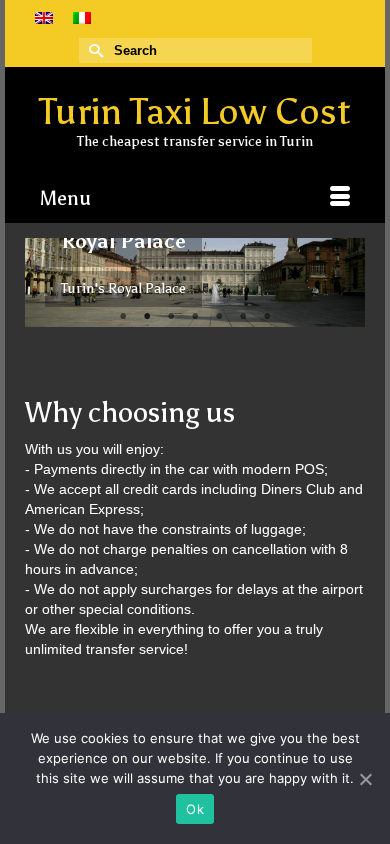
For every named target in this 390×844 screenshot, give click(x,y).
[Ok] (365, 779)
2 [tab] (147, 317)
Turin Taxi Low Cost (195, 112)
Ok (195, 809)
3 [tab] (171, 317)
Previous (48, 282)
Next (341, 282)
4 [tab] (195, 317)
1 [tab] (123, 317)
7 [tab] (267, 317)
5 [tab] (219, 317)
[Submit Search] (94, 50)
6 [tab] (243, 317)
